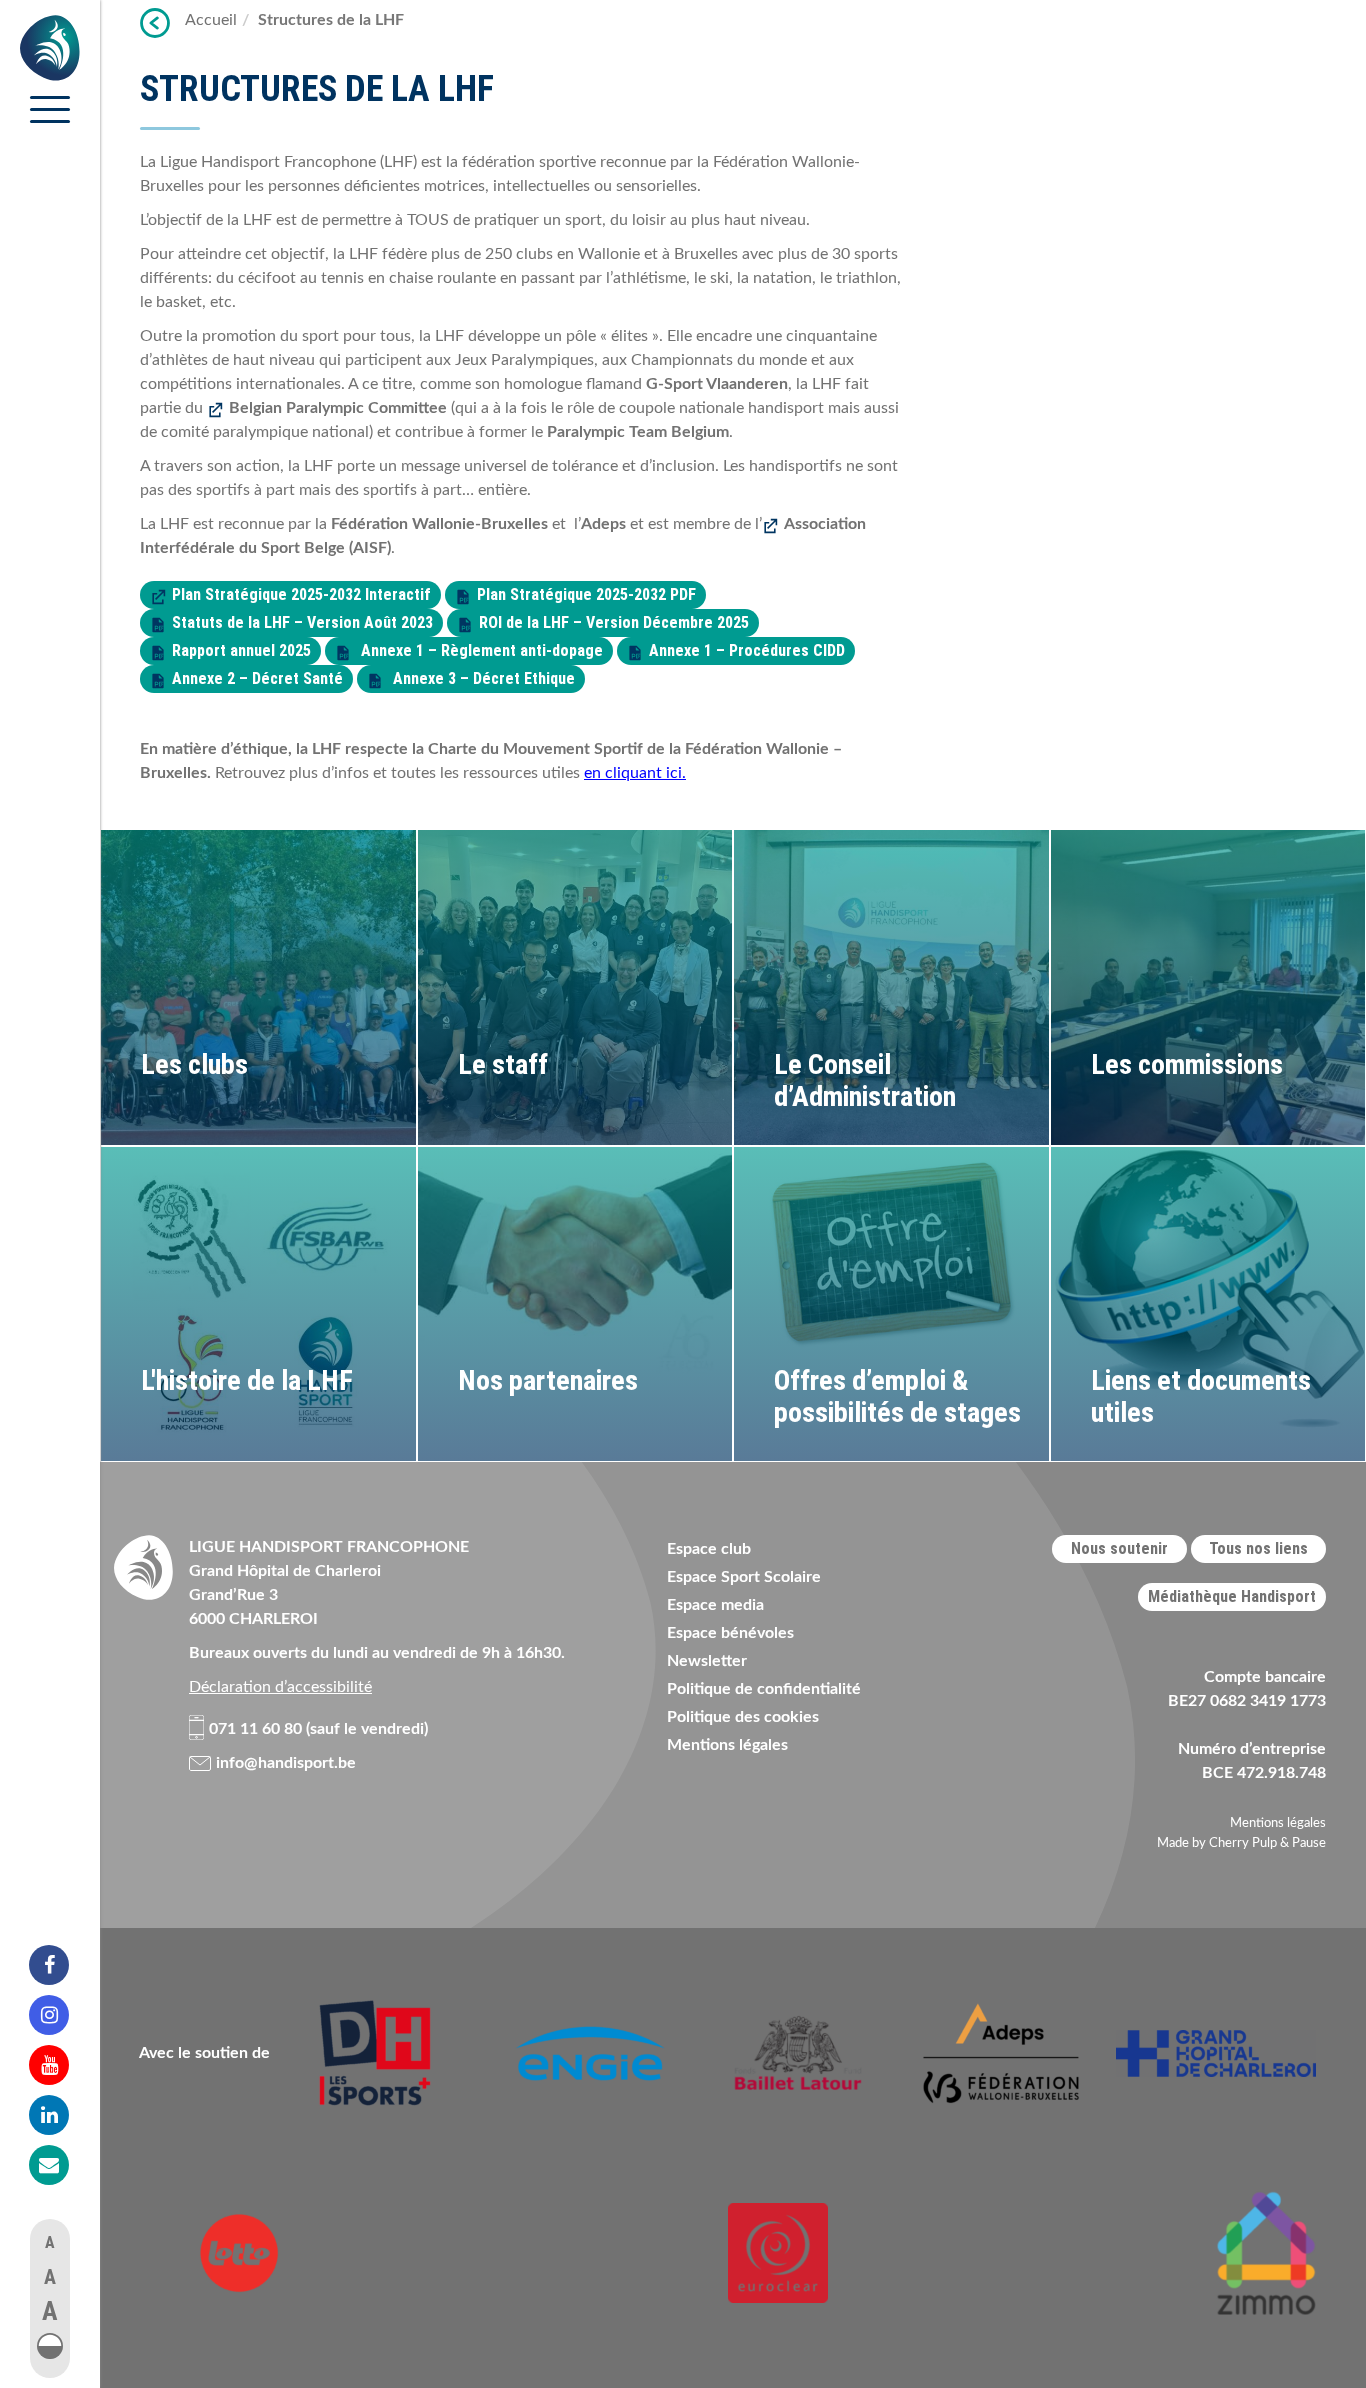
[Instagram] (62, 2015)
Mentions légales (727, 1745)
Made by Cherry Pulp (1217, 1843)
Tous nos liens (1258, 1548)
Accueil (211, 20)
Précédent (155, 23)
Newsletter (707, 1661)
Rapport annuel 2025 (241, 650)
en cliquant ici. (635, 773)
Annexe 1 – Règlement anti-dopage (480, 650)
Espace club (709, 1549)
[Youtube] (62, 2065)
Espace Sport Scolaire (744, 1577)
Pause (1309, 1843)
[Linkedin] (62, 2115)
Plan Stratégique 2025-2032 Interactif (301, 594)
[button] (50, 2346)
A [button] (50, 2242)
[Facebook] (62, 1965)
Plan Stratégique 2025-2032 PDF (586, 594)
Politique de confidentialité (764, 1689)
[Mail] (62, 2165)
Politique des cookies (743, 1717)
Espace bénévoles (730, 1633)
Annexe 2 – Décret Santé (257, 678)
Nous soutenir (1119, 1548)
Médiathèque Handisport (1232, 1596)
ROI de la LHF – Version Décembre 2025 (614, 622)
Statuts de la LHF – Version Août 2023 (302, 622)
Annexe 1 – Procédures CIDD (747, 650)
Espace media (715, 1605)
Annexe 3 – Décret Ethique (482, 678)
